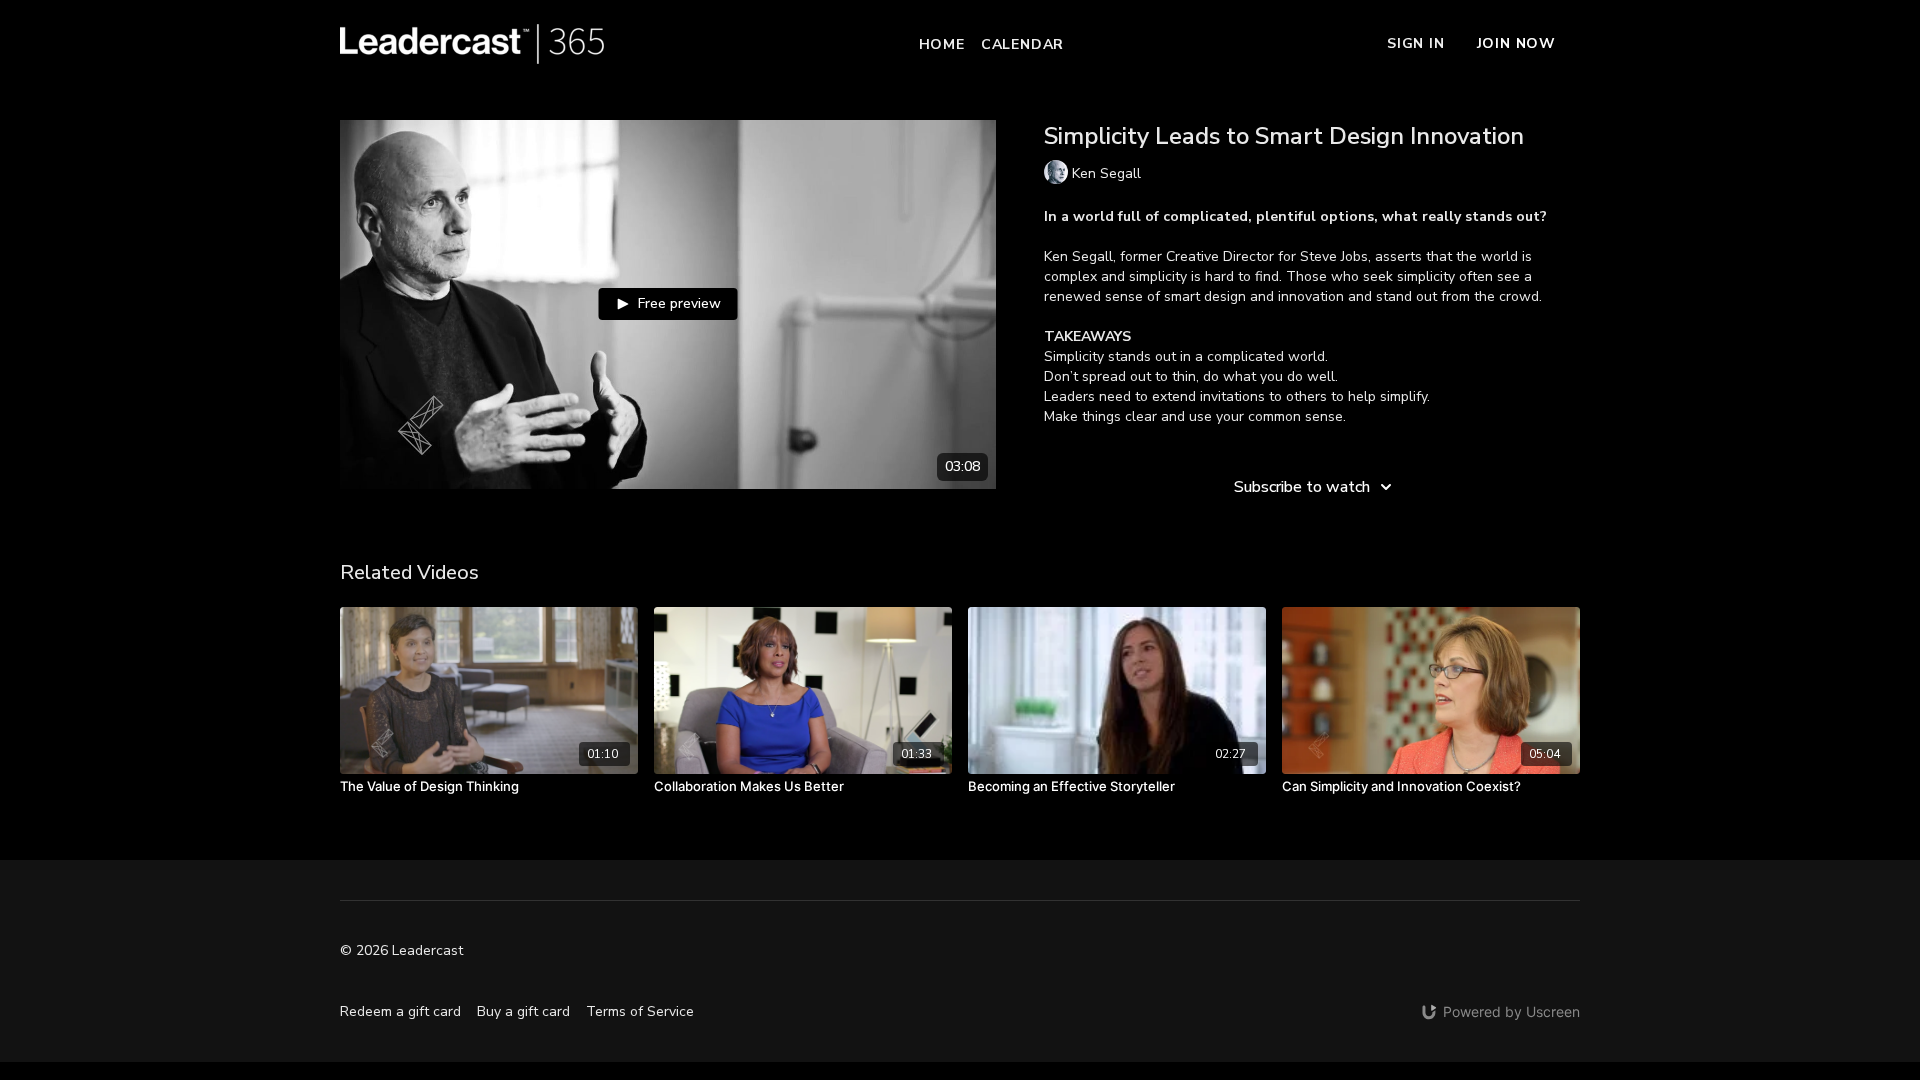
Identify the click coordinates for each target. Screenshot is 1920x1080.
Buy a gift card (523, 1011)
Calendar (1022, 44)
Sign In (1416, 43)
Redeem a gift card (400, 1011)
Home (942, 44)
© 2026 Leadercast (401, 951)
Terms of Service (640, 1011)
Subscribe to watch (1302, 487)
